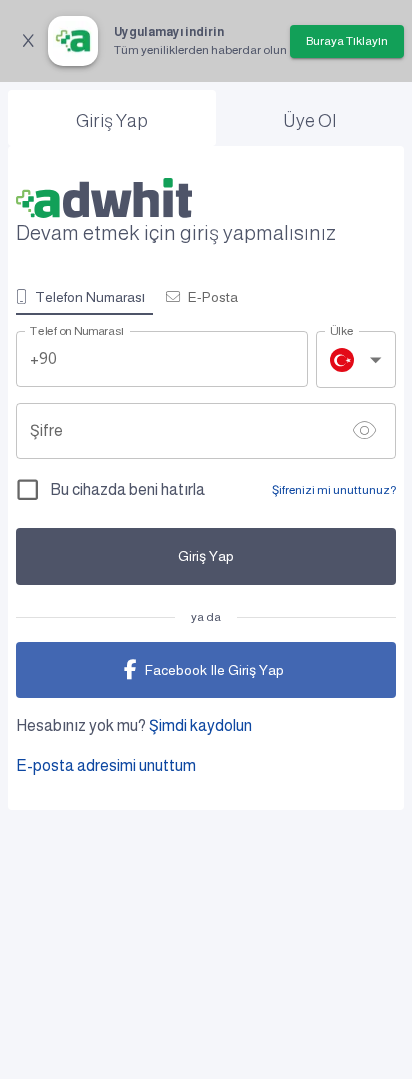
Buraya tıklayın (347, 41)
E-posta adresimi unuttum (106, 765)
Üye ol (309, 121)
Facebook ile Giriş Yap (214, 670)
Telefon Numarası (77, 330)
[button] (356, 359)
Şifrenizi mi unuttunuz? (334, 490)
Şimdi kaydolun (200, 725)
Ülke (341, 330)
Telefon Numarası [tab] (90, 297)
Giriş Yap (112, 121)
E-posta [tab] (213, 297)
